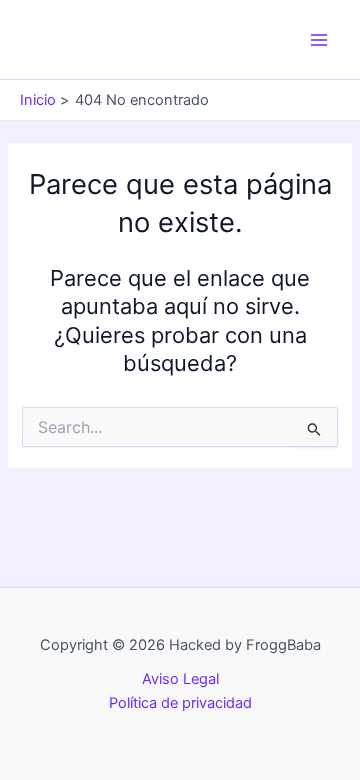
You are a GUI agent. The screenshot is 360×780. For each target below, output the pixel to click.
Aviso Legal (180, 679)
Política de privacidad (180, 703)
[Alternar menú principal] (319, 40)
